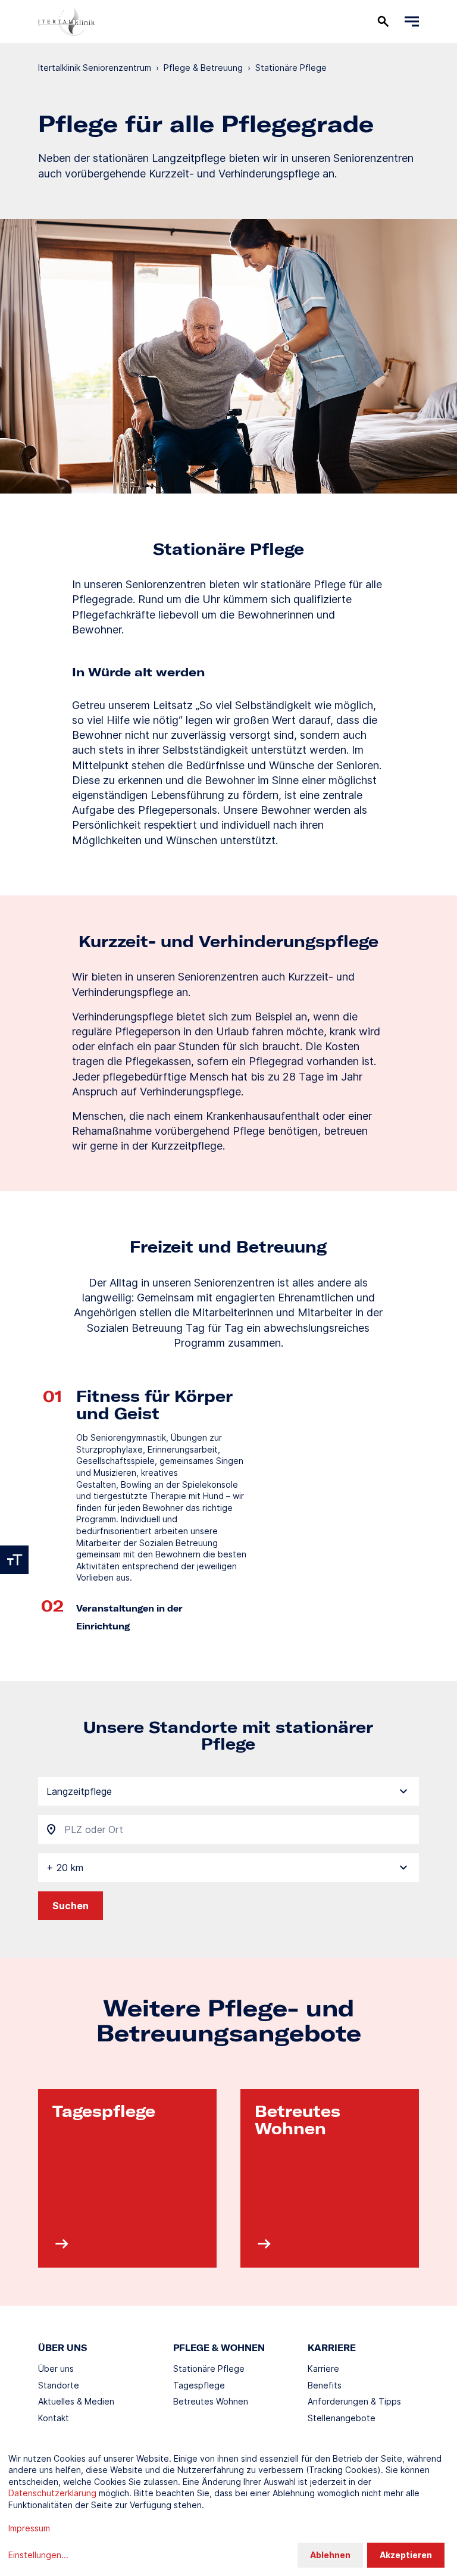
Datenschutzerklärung (52, 2493)
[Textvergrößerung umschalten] (14, 1560)
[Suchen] (383, 21)
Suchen (71, 1906)
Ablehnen (330, 2555)
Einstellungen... (38, 2555)
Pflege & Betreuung (203, 68)
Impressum (29, 2528)
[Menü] (412, 21)
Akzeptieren (406, 2555)
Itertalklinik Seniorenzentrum (95, 68)
